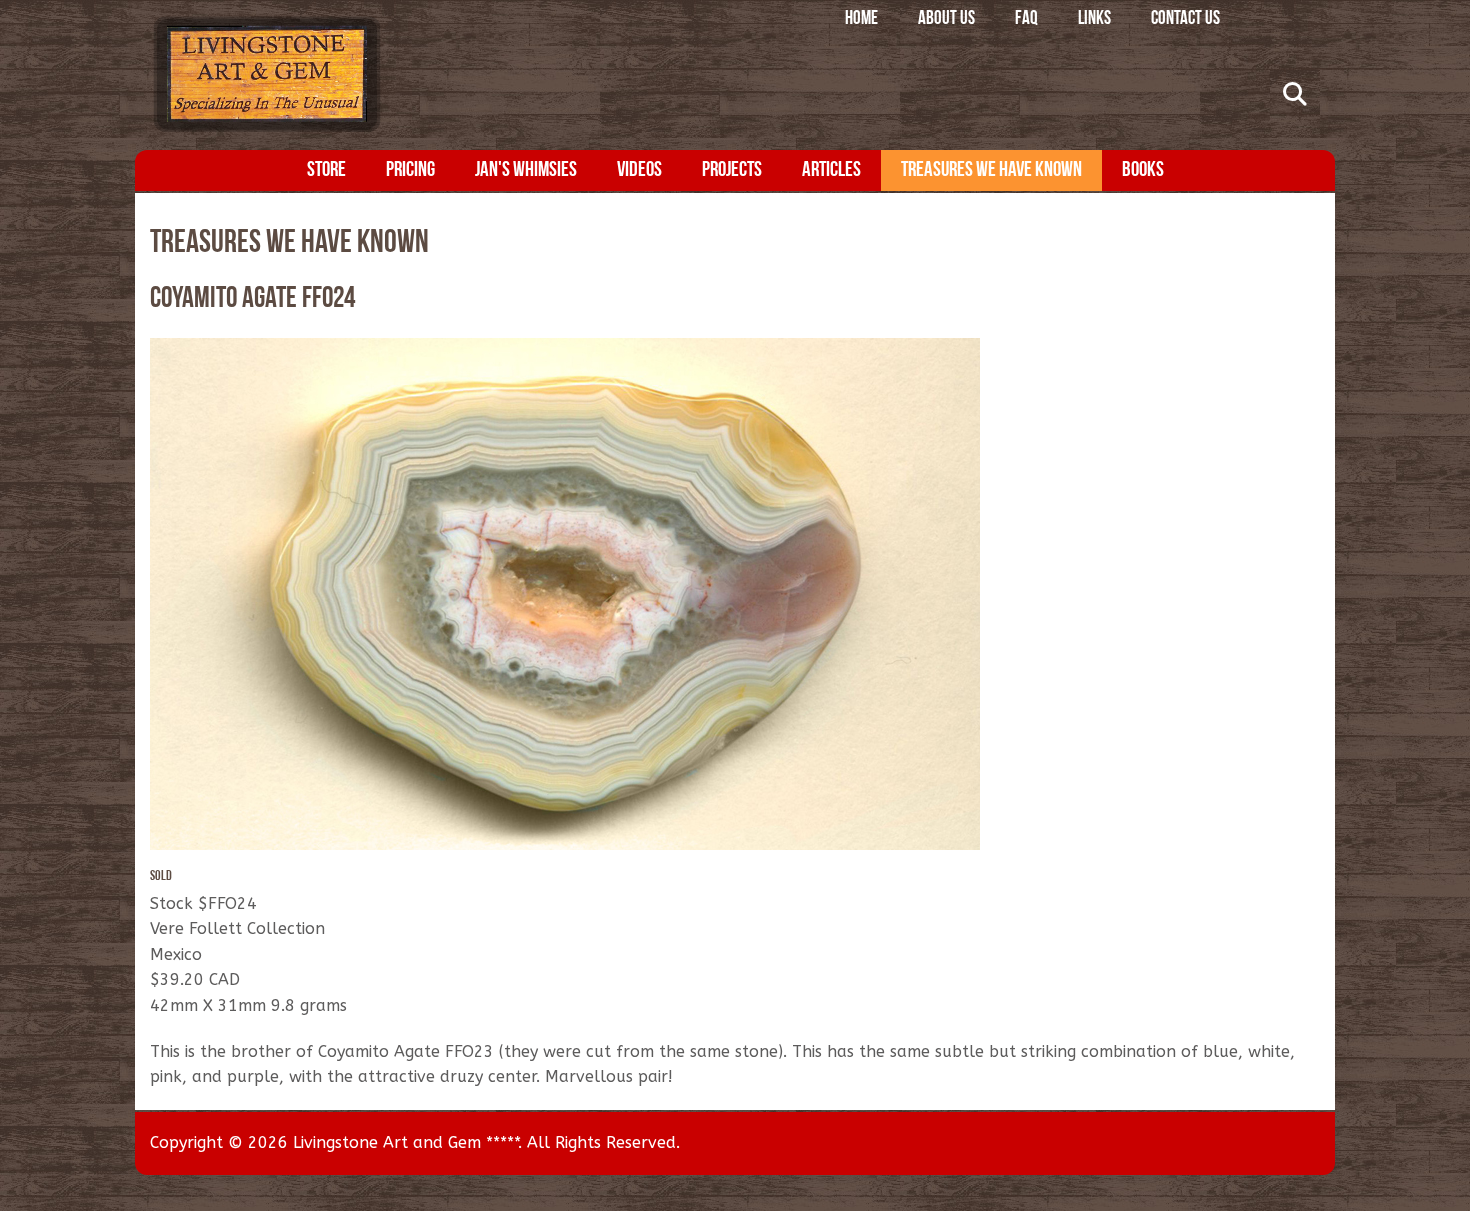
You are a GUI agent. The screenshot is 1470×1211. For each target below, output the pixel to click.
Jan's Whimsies (526, 170)
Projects (732, 170)
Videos (639, 170)
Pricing (410, 170)
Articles (831, 170)
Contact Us (1185, 19)
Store (326, 170)
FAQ (1026, 19)
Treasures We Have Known (991, 170)
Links (1094, 19)
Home (861, 19)
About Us (946, 19)
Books (1143, 170)
